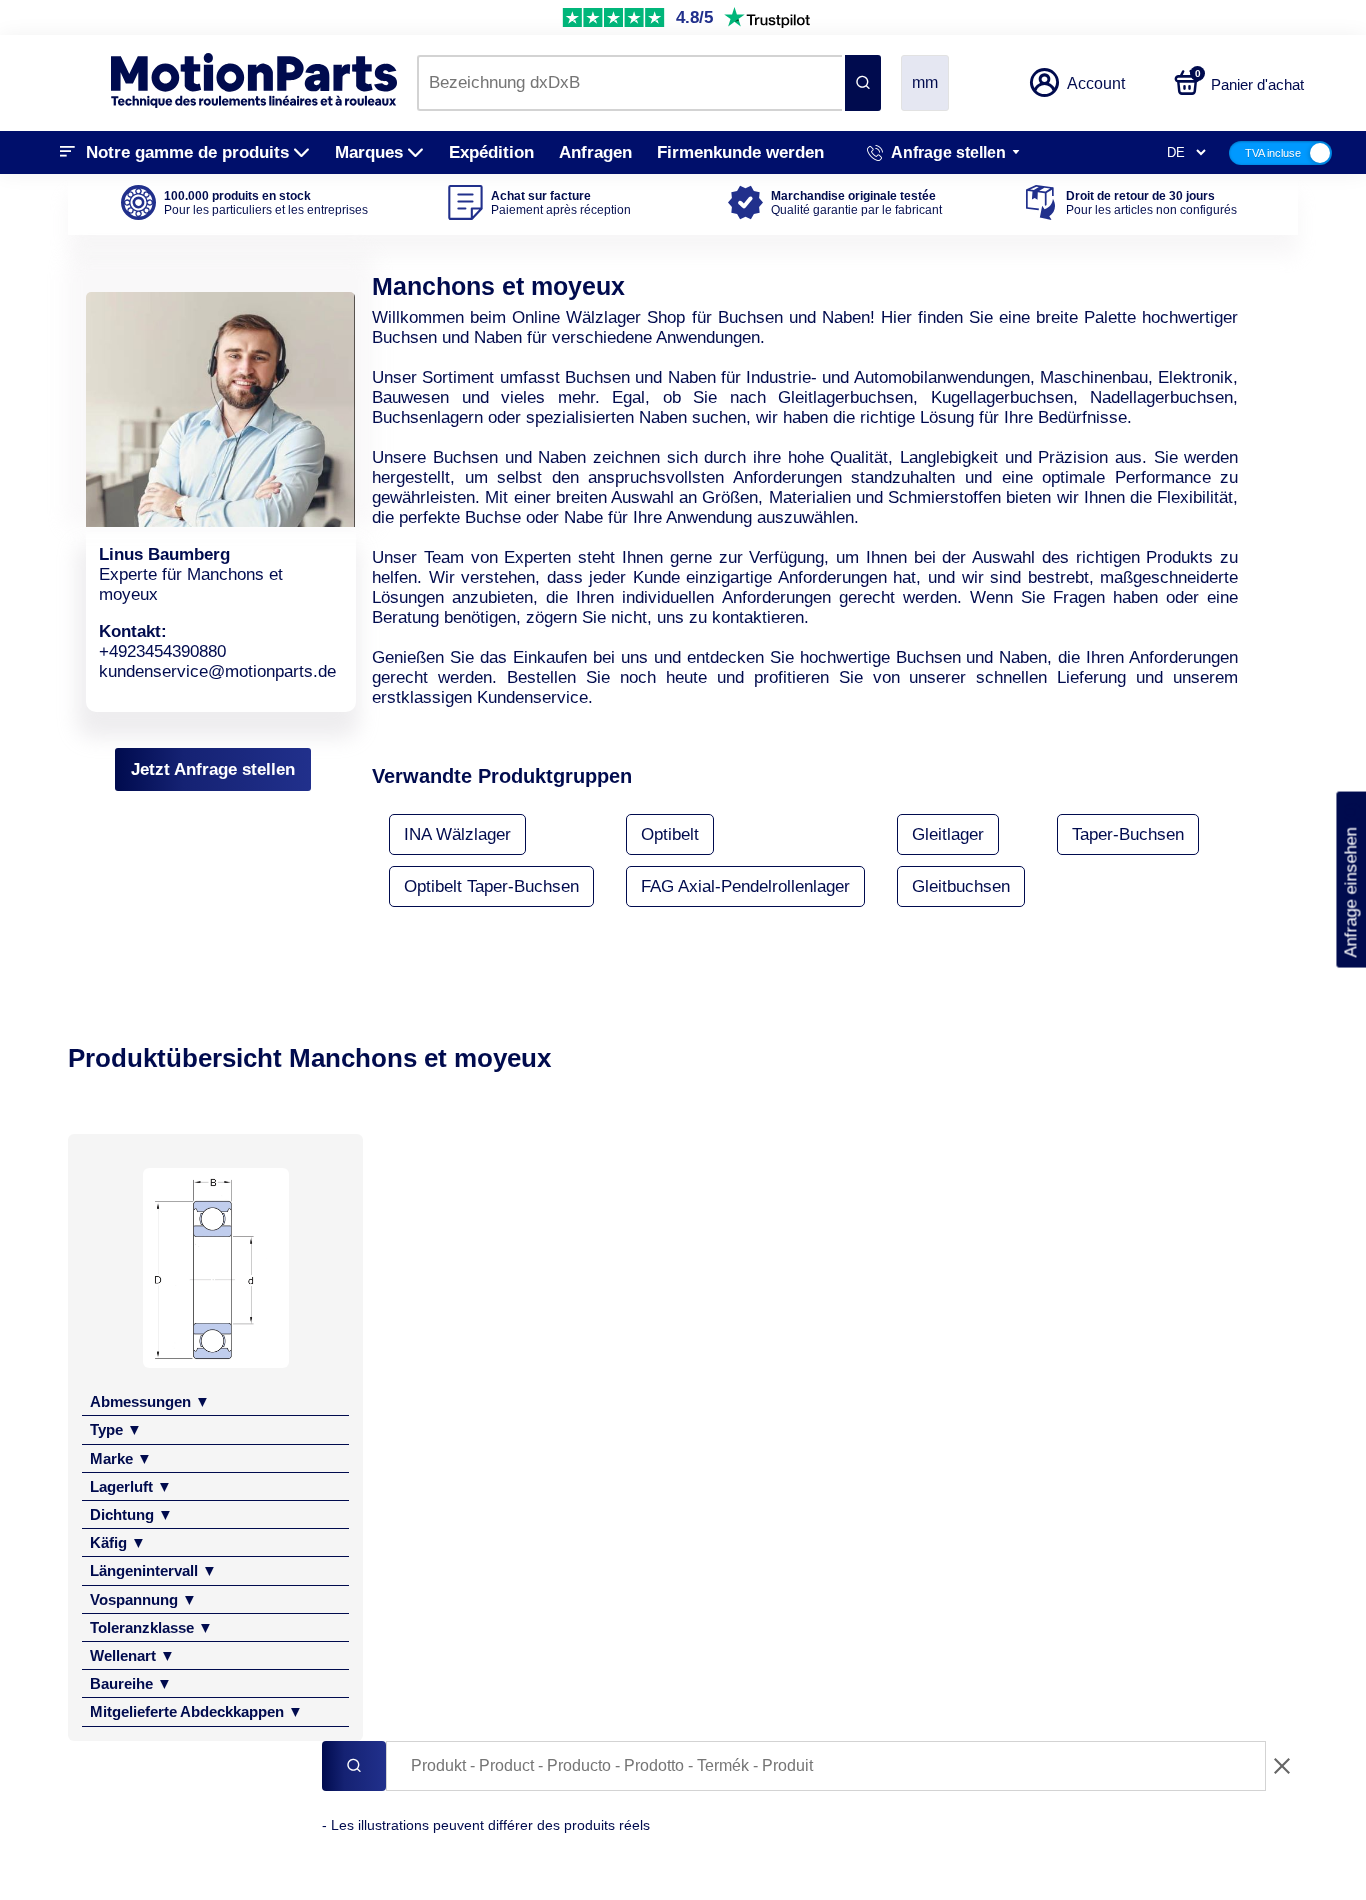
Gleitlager (948, 834)
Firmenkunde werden (740, 152)
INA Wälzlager (457, 834)
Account (1096, 83)
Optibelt (670, 834)
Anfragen (595, 152)
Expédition (491, 152)
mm (925, 82)
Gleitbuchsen (961, 886)
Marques (369, 152)
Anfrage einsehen (1350, 880)
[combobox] (629, 83)
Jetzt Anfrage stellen (213, 769)
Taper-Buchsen (1128, 834)
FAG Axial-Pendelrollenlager (745, 886)
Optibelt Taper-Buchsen (491, 886)
